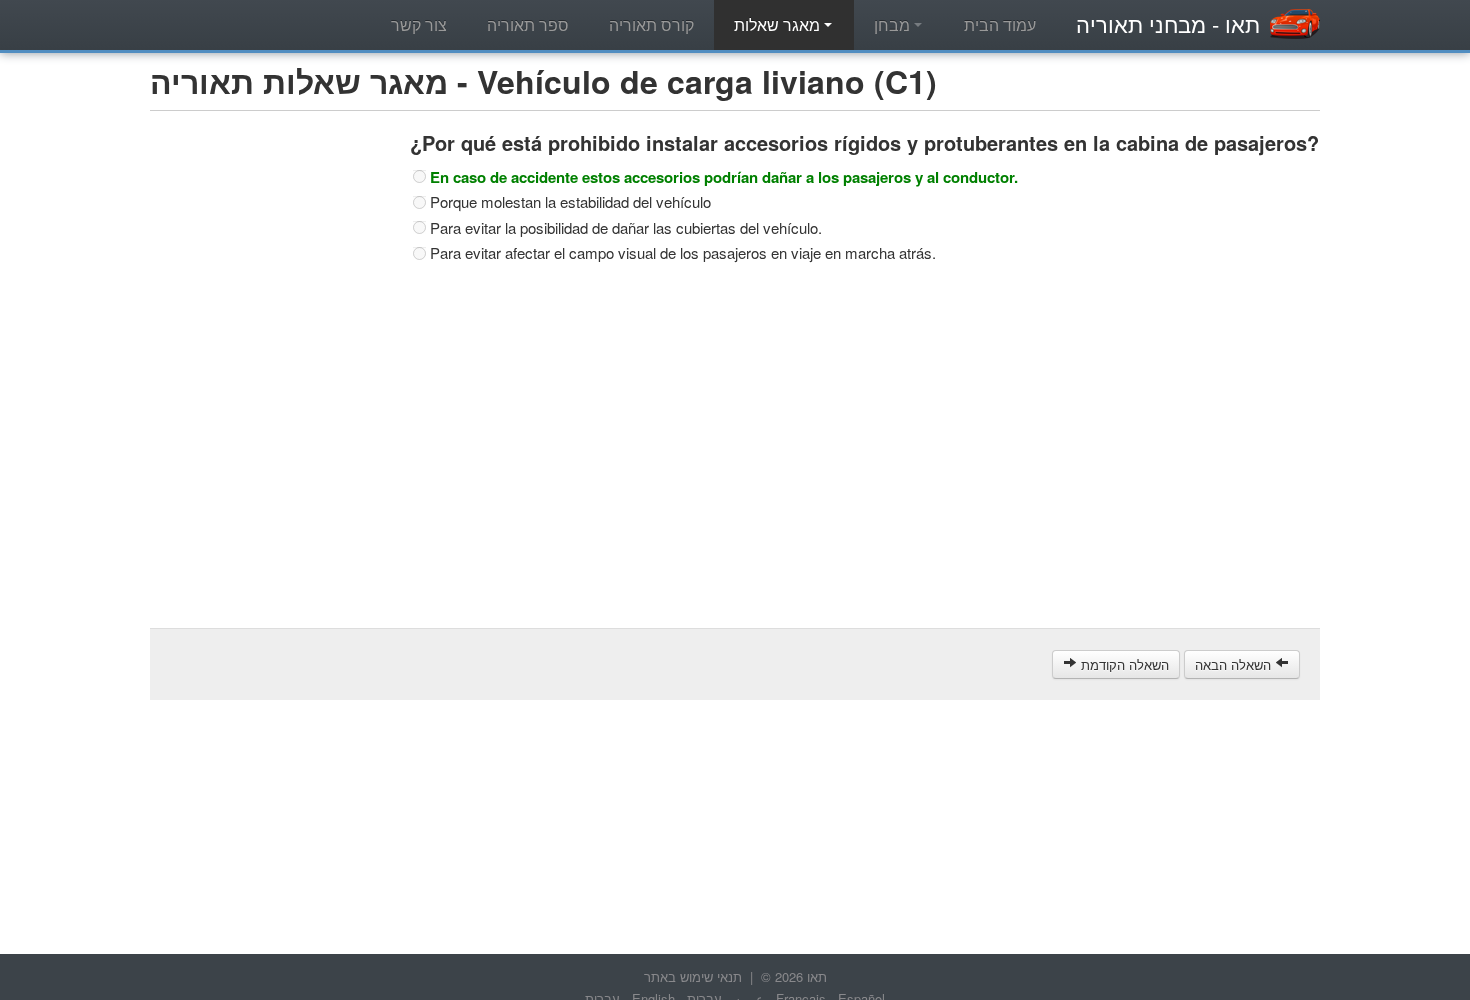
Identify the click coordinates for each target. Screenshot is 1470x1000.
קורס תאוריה (651, 24)
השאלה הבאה (1235, 664)
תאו (1168, 23)
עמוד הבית (1000, 24)
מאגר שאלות (779, 24)
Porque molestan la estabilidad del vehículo (570, 202)
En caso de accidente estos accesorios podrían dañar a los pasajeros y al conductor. (724, 177)
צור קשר (419, 24)
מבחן (894, 24)
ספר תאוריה (528, 24)
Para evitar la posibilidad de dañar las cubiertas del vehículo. (626, 228)
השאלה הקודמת (1123, 664)
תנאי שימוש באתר (693, 976)
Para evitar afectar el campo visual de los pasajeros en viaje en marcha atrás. (683, 253)
